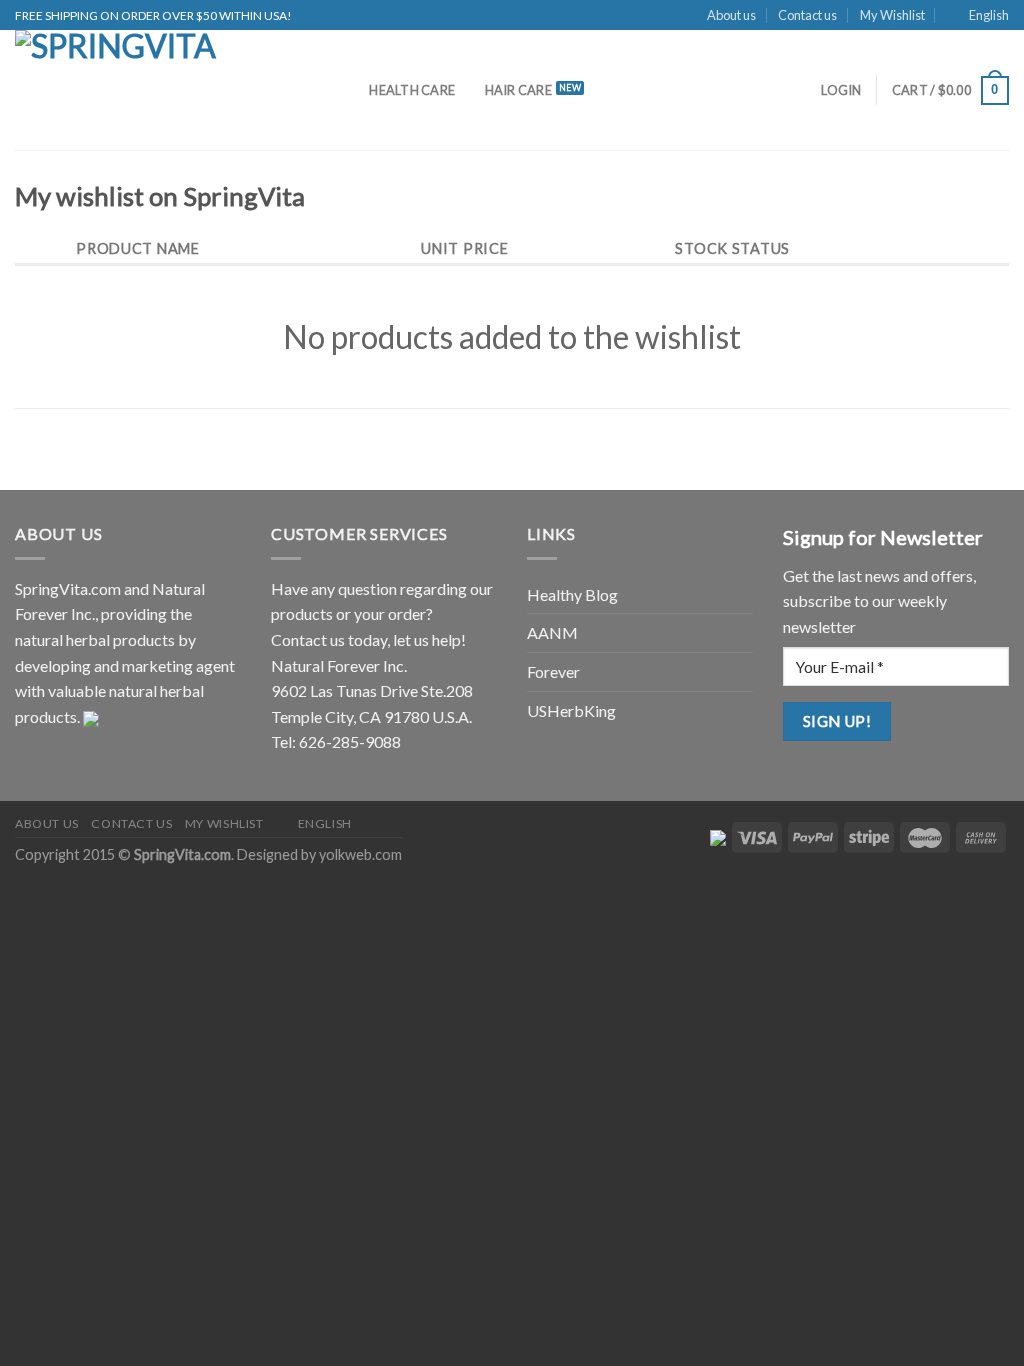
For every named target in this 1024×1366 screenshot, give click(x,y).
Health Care (412, 90)
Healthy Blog (572, 594)
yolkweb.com (360, 854)
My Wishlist (892, 15)
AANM (552, 632)
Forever (553, 671)
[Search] (347, 90)
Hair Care (518, 90)
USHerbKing (571, 710)
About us (731, 15)
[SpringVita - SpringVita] (162, 90)
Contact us (807, 15)
